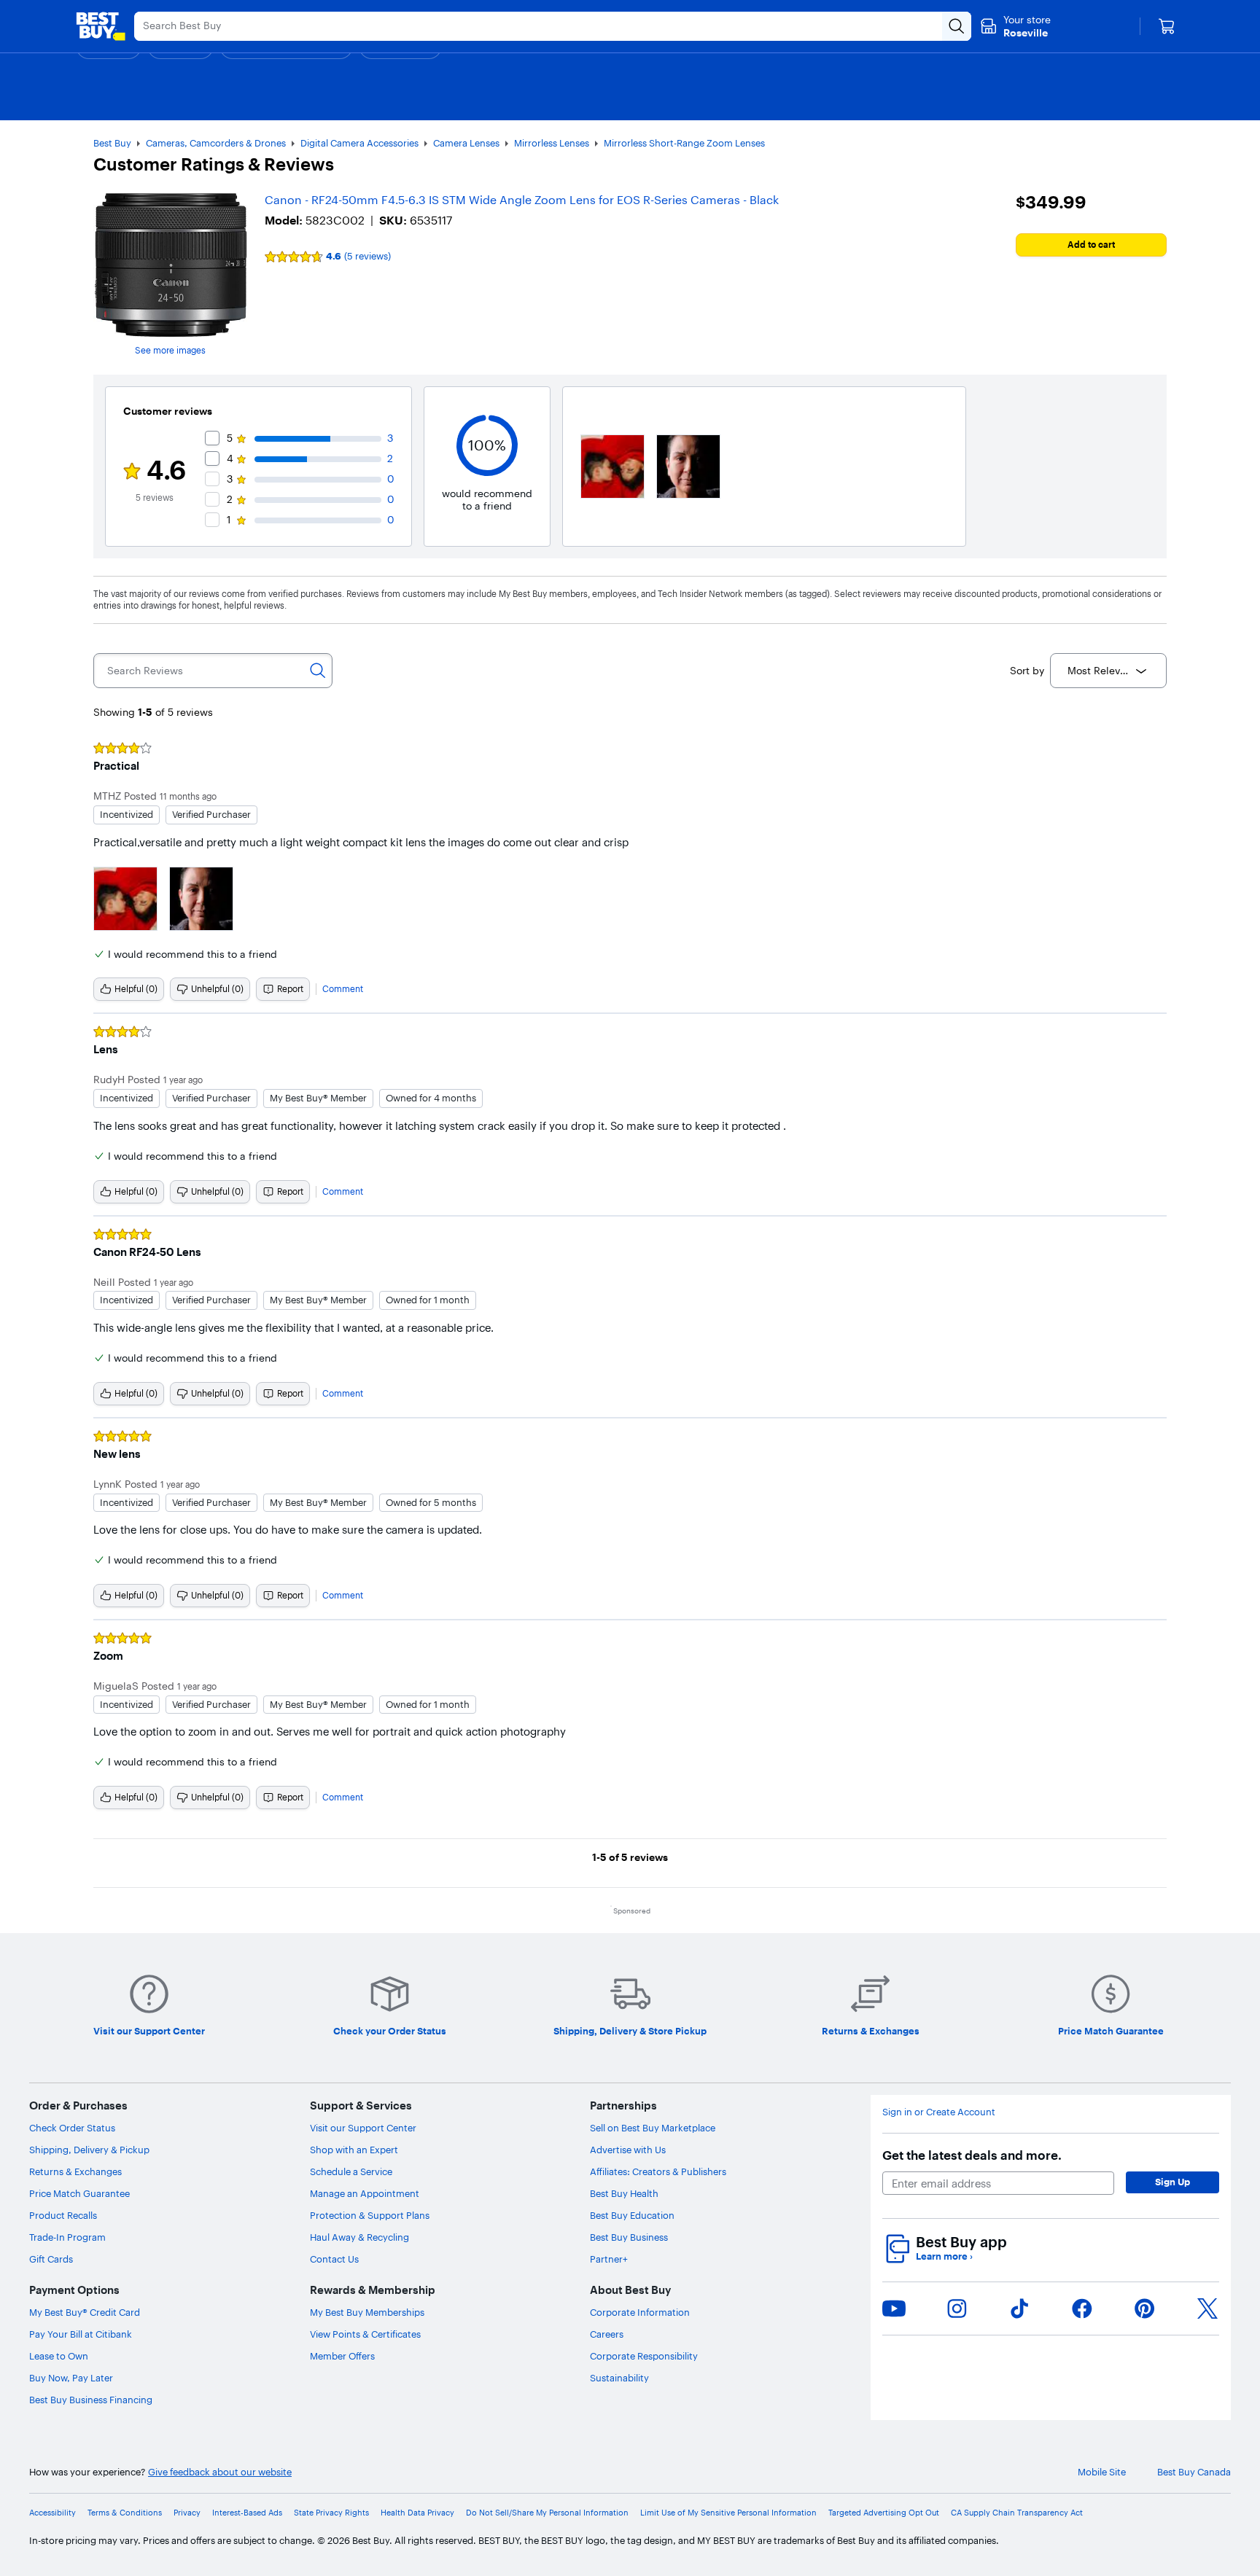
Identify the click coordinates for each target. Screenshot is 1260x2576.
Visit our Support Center (363, 2128)
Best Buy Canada (1194, 2472)
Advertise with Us (628, 2150)
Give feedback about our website (220, 2472)
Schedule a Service (351, 2171)
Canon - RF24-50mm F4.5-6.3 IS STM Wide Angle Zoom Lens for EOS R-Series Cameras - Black (522, 200)
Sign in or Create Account (939, 2112)
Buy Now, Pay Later (71, 2378)
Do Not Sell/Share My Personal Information (547, 2513)
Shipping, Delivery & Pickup (89, 2150)
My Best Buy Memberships (367, 2312)
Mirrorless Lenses (552, 143)
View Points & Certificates (365, 2334)
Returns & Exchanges (75, 2171)
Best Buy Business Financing (91, 2400)
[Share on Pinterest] (1145, 2308)
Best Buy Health (624, 2193)
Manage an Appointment (365, 2193)
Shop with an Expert (354, 2150)
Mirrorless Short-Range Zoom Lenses (684, 143)
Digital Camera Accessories (359, 143)
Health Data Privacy (417, 2513)
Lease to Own (59, 2356)
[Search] (318, 671)
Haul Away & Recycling (359, 2237)
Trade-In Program (67, 2237)
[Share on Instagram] (957, 2308)
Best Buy (112, 143)
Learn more (944, 2256)
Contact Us (334, 2259)
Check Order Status (72, 2128)
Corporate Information (640, 2312)
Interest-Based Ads (247, 2513)
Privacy (187, 2513)
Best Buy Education (632, 2215)
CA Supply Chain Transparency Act (1017, 2513)
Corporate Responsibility (644, 2356)
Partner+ (609, 2259)
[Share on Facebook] (1082, 2308)
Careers (607, 2334)
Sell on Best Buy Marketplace (653, 2128)
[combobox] (1108, 671)
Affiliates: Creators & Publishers (658, 2171)
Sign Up (1172, 2182)
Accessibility (52, 2513)
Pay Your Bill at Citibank (81, 2334)
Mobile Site (1102, 2472)
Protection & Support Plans (370, 2215)
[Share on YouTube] (894, 2308)
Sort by (1027, 671)
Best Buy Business (629, 2237)
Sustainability (619, 2378)
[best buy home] (101, 26)
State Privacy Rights (331, 2513)
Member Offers (342, 2356)
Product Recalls (63, 2215)
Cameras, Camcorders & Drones (216, 143)
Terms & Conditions (125, 2513)
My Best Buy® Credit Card (85, 2312)
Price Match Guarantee (79, 2193)
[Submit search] (957, 26)
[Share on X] (1207, 2308)
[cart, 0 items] (1167, 26)
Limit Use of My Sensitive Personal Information (728, 2513)
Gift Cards (51, 2259)
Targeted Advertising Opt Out (884, 2513)
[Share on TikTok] (1019, 2308)
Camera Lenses (466, 143)
